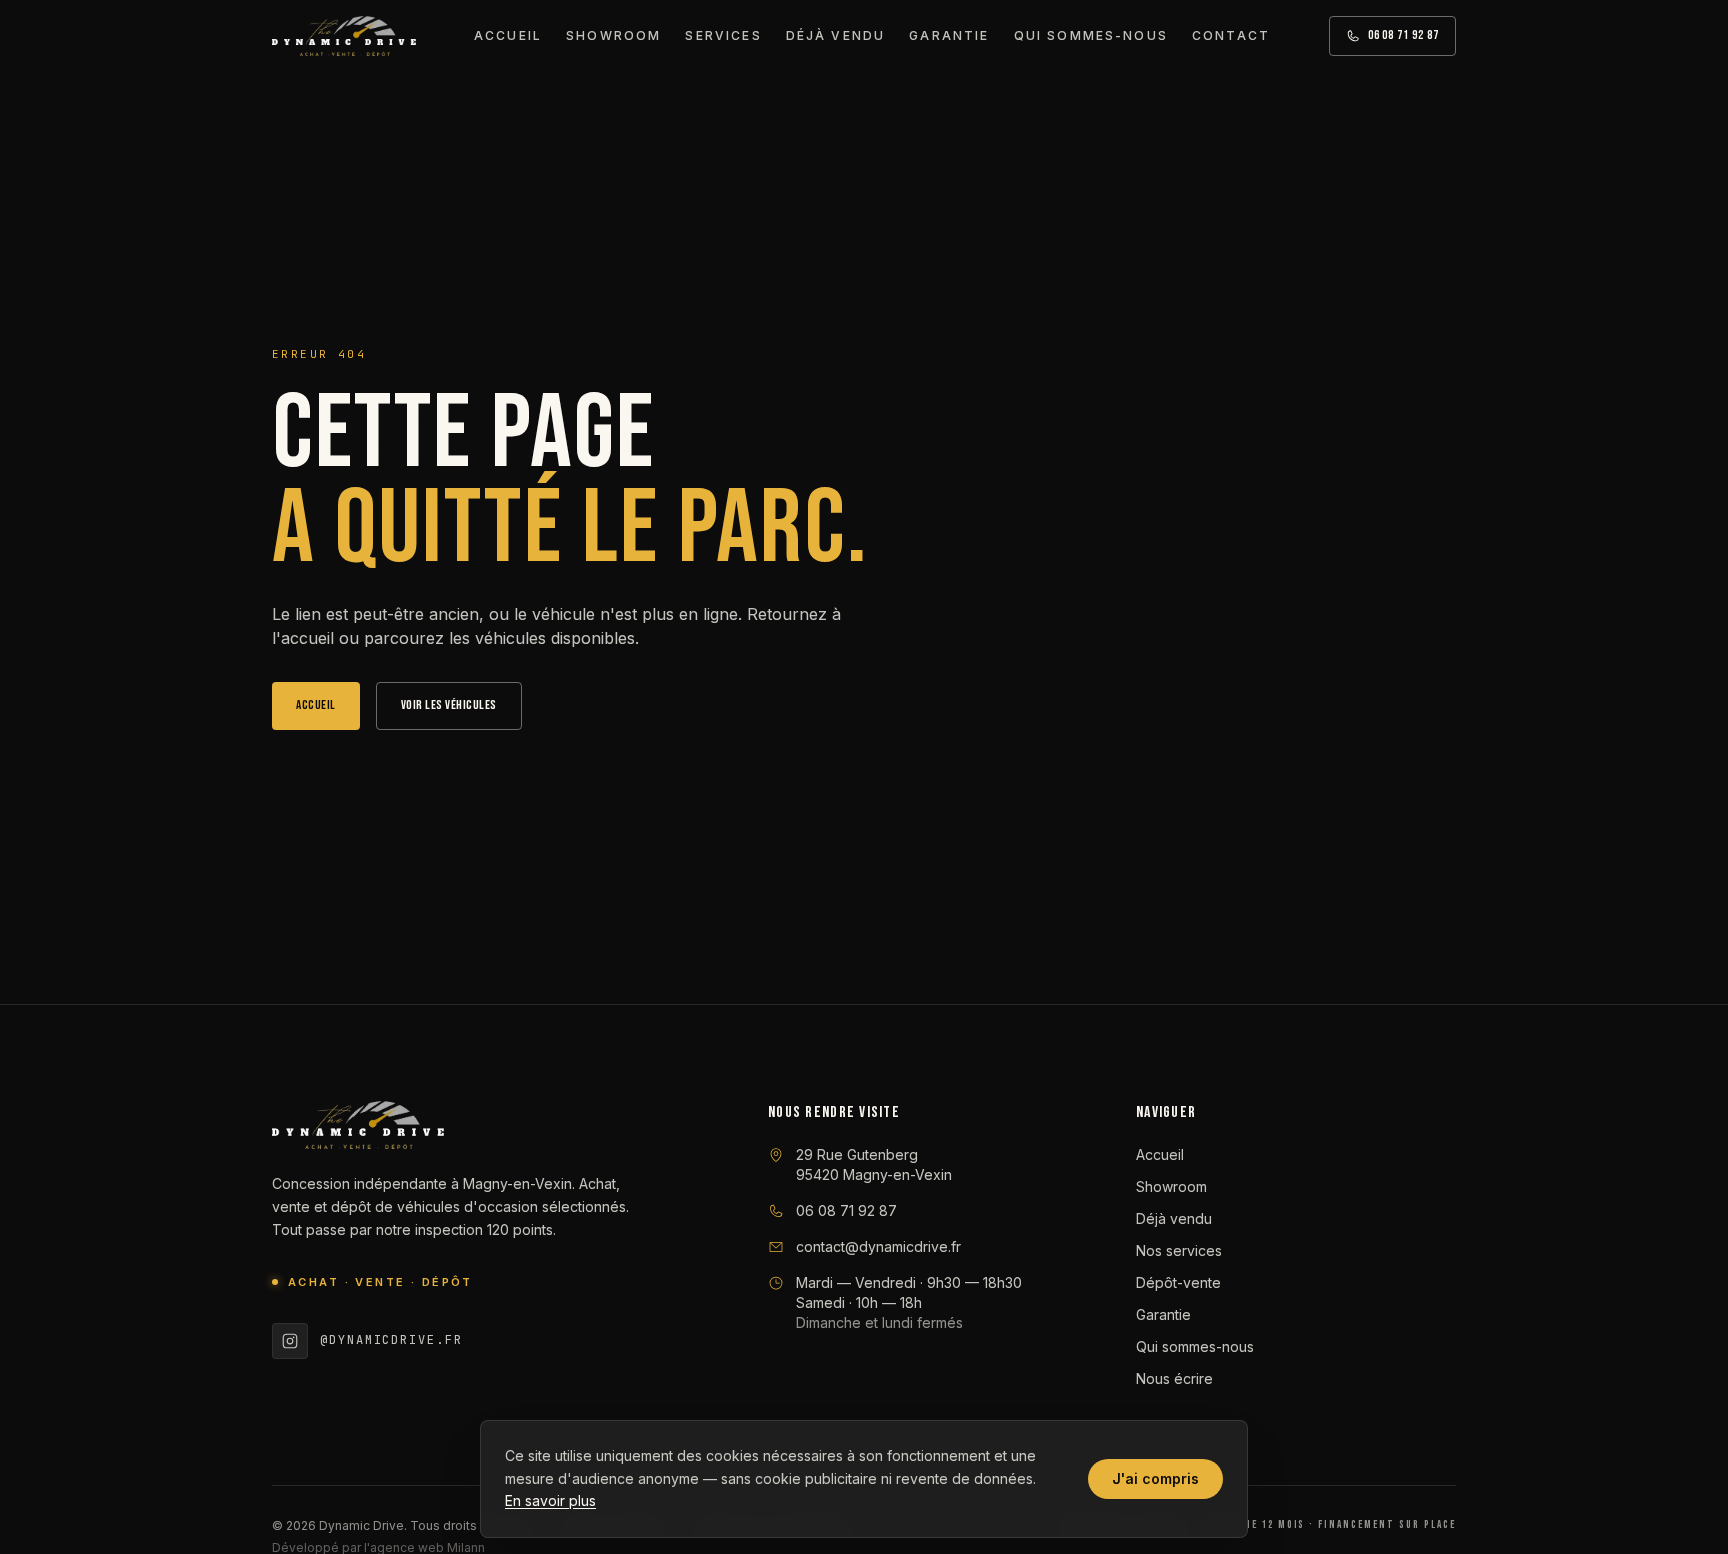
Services (723, 35)
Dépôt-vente (1178, 1282)
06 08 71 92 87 (1403, 35)
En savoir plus (550, 1500)
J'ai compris (1155, 1478)
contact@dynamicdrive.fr (878, 1246)
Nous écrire (1174, 1378)
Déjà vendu (836, 35)
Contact (1231, 35)
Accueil (508, 35)
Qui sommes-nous (1091, 35)
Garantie (949, 35)
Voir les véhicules (449, 705)
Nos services (1179, 1250)
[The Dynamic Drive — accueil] (344, 36)
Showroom (613, 35)
